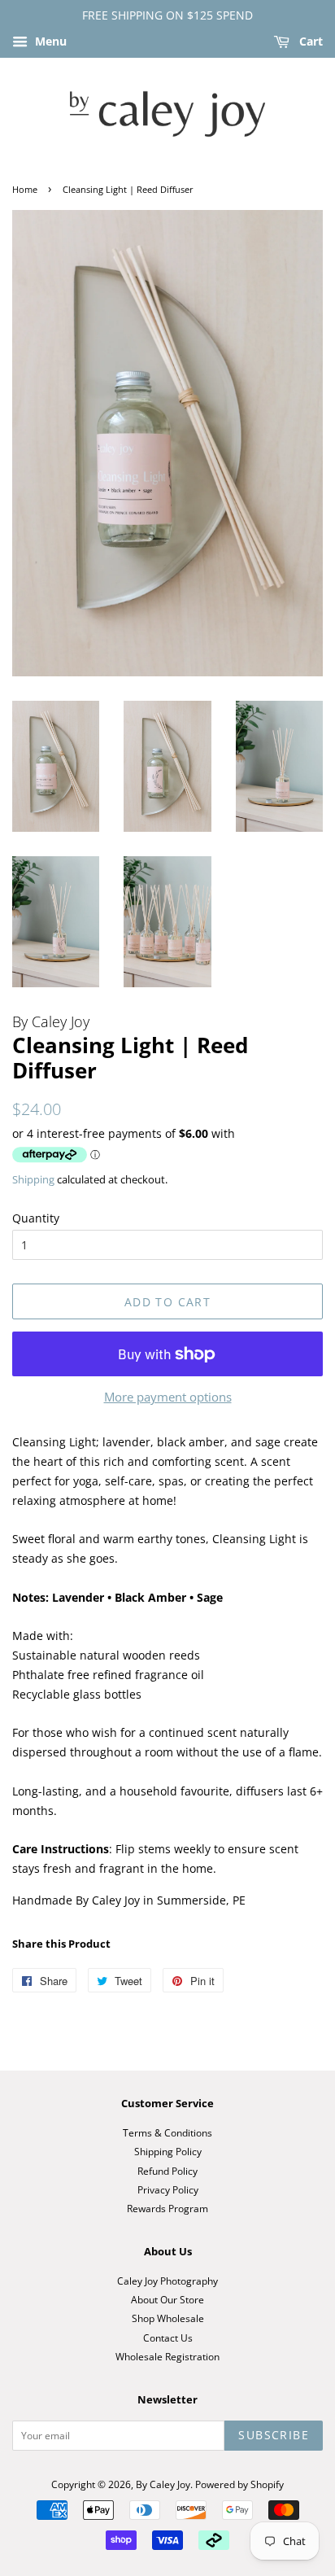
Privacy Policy (168, 2189)
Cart (309, 41)
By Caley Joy (163, 2484)
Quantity (36, 1218)
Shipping (33, 1179)
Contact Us (168, 2338)
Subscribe (274, 2435)
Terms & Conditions (167, 2132)
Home (25, 190)
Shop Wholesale (168, 2318)
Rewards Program (167, 2208)
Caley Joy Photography (167, 2281)
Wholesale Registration (167, 2356)
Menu (49, 41)
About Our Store (167, 2299)
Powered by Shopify (239, 2484)
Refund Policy (167, 2171)
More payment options (168, 1397)
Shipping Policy (168, 2151)
